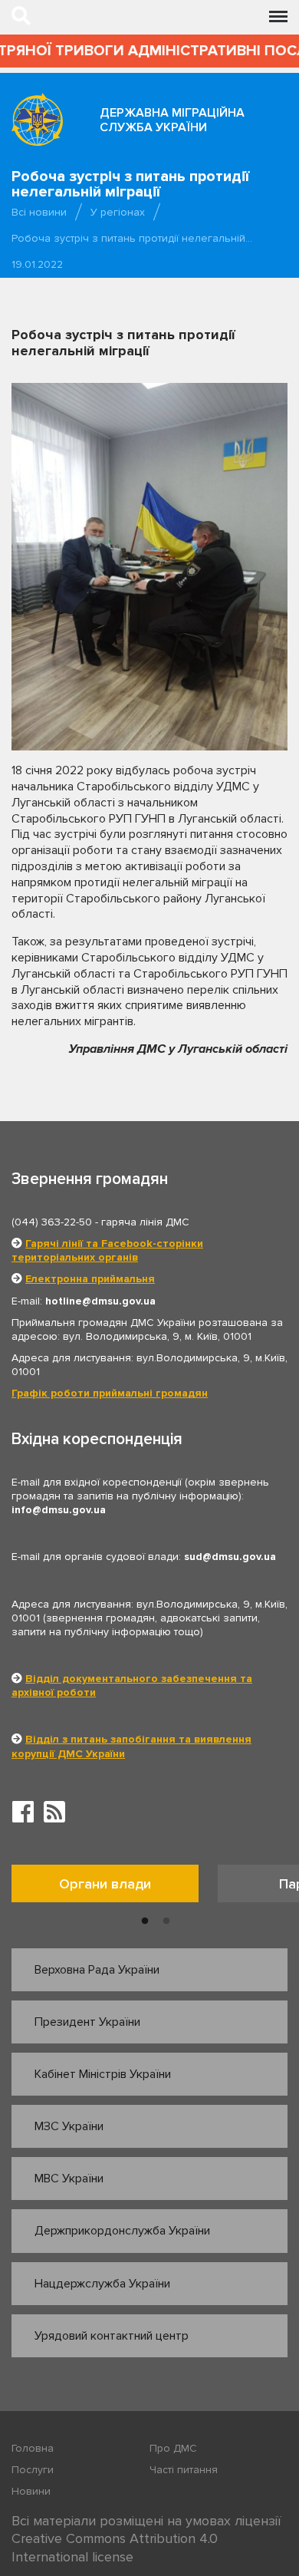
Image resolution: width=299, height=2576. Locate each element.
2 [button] (166, 1921)
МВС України (69, 2179)
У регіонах (118, 212)
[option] (115, 1887)
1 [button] (145, 1921)
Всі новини (39, 212)
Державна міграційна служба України (172, 120)
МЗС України (69, 2126)
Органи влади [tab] (105, 1884)
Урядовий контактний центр (112, 2336)
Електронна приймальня (90, 1279)
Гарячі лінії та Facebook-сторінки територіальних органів (107, 1250)
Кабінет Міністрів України (103, 2074)
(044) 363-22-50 (52, 1222)
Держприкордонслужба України (122, 2231)
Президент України (87, 2022)
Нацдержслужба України (102, 2284)
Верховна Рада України (97, 1970)
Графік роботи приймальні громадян (110, 1393)
